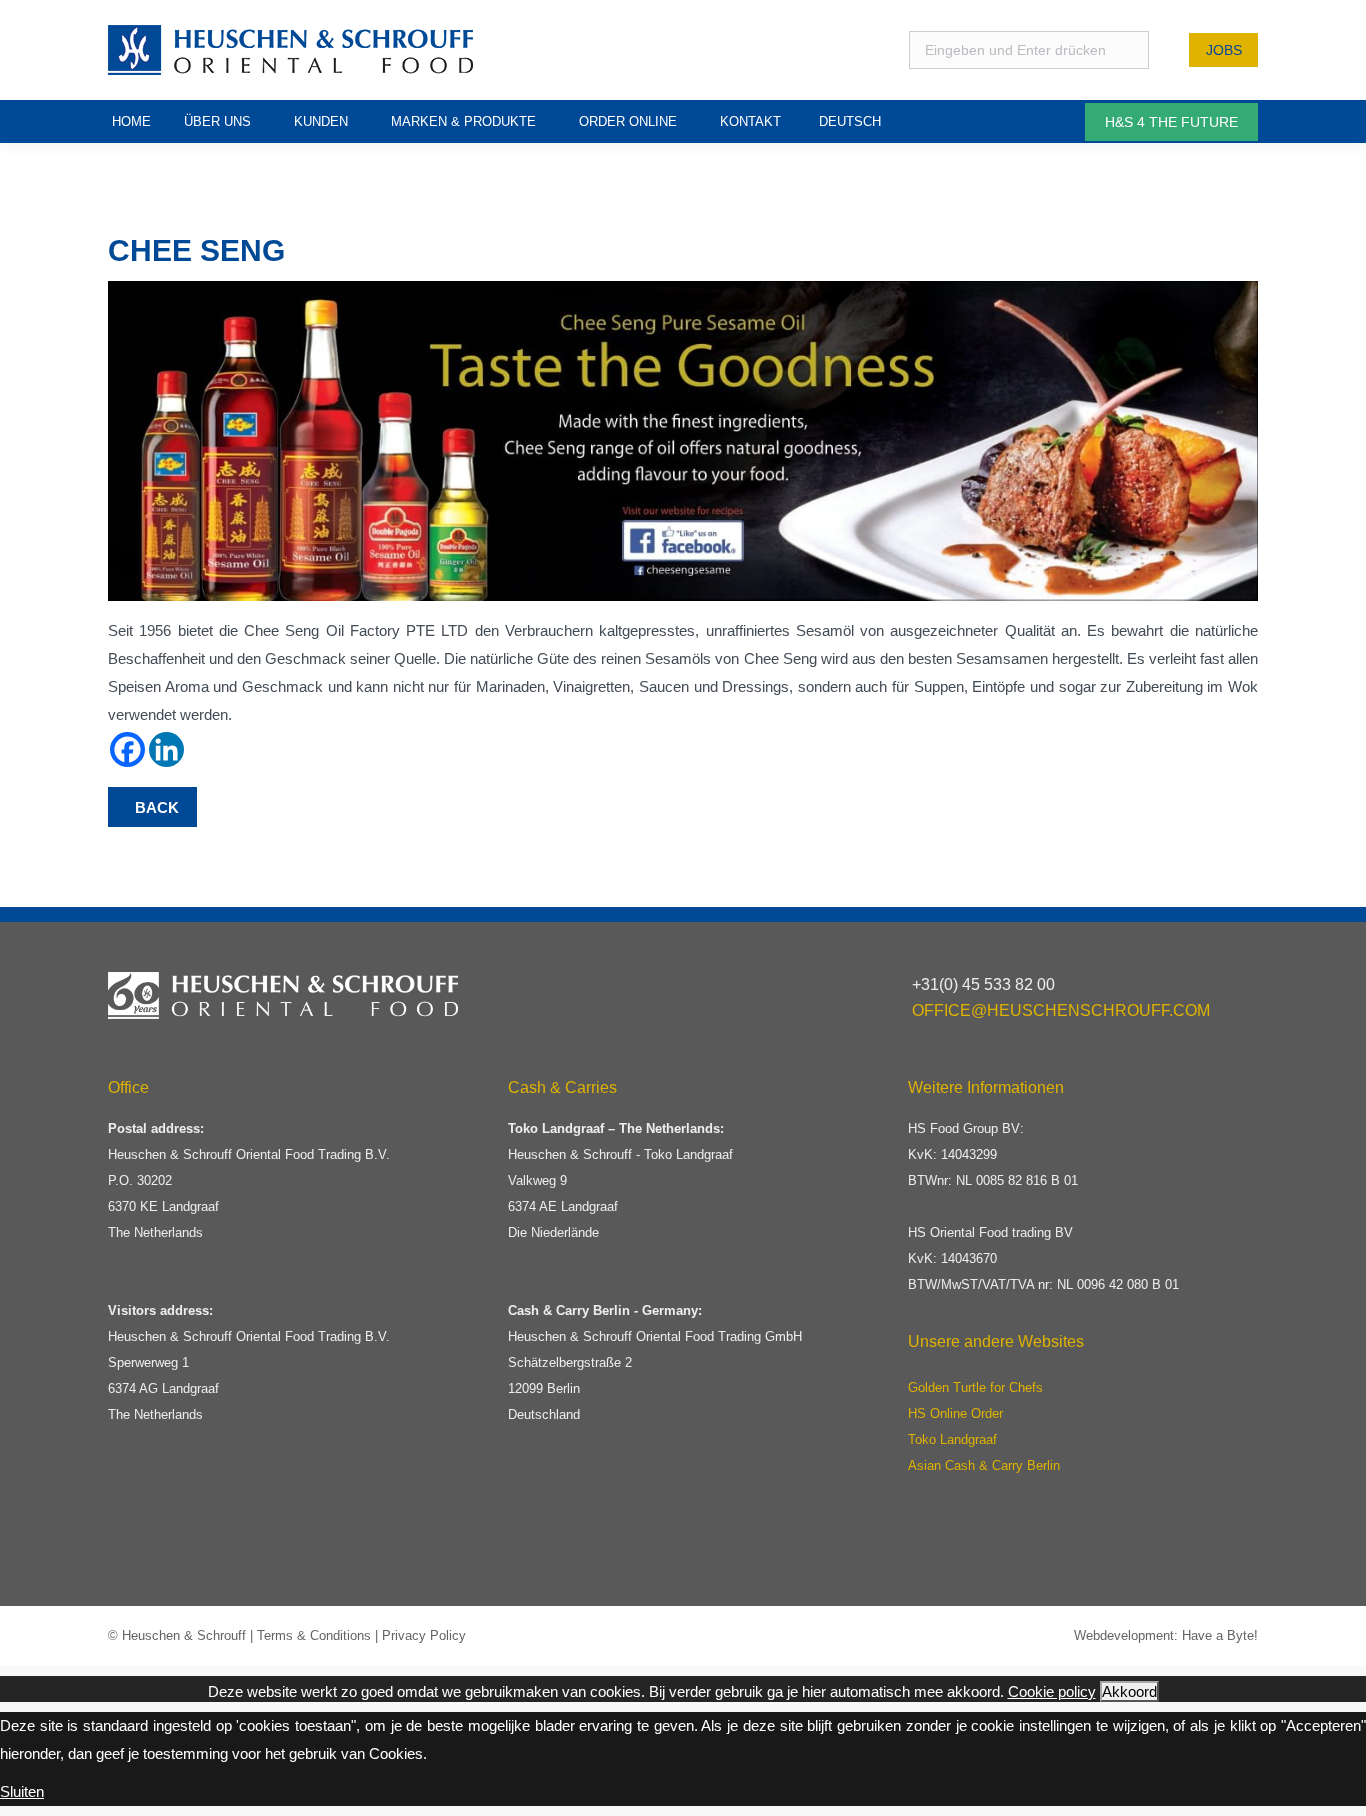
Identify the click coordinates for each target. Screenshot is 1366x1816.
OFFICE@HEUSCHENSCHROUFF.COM (1061, 1010)
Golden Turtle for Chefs (975, 1387)
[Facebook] (127, 749)
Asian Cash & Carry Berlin (984, 1465)
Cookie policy (1052, 1691)
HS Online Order (955, 1413)
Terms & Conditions (314, 1635)
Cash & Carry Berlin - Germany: (605, 1310)
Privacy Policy (424, 1635)
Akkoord (1129, 1691)
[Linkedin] (166, 749)
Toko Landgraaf (952, 1439)
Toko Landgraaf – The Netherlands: (616, 1128)
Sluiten (22, 1791)
